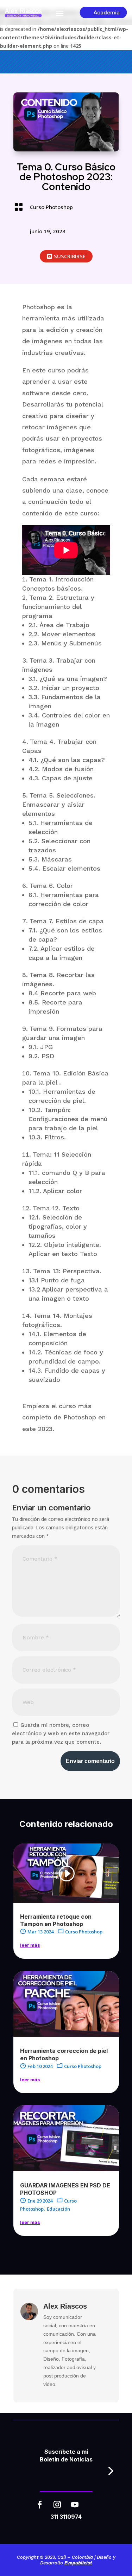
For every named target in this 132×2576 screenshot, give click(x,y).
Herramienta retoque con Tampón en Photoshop (56, 1920)
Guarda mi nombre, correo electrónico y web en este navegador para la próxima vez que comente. (61, 1733)
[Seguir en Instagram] (57, 2505)
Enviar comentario (90, 1761)
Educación (58, 2209)
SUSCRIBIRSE (70, 256)
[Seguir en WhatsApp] (93, 2505)
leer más (30, 1945)
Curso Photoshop (51, 207)
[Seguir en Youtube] (75, 2505)
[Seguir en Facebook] (40, 2505)
